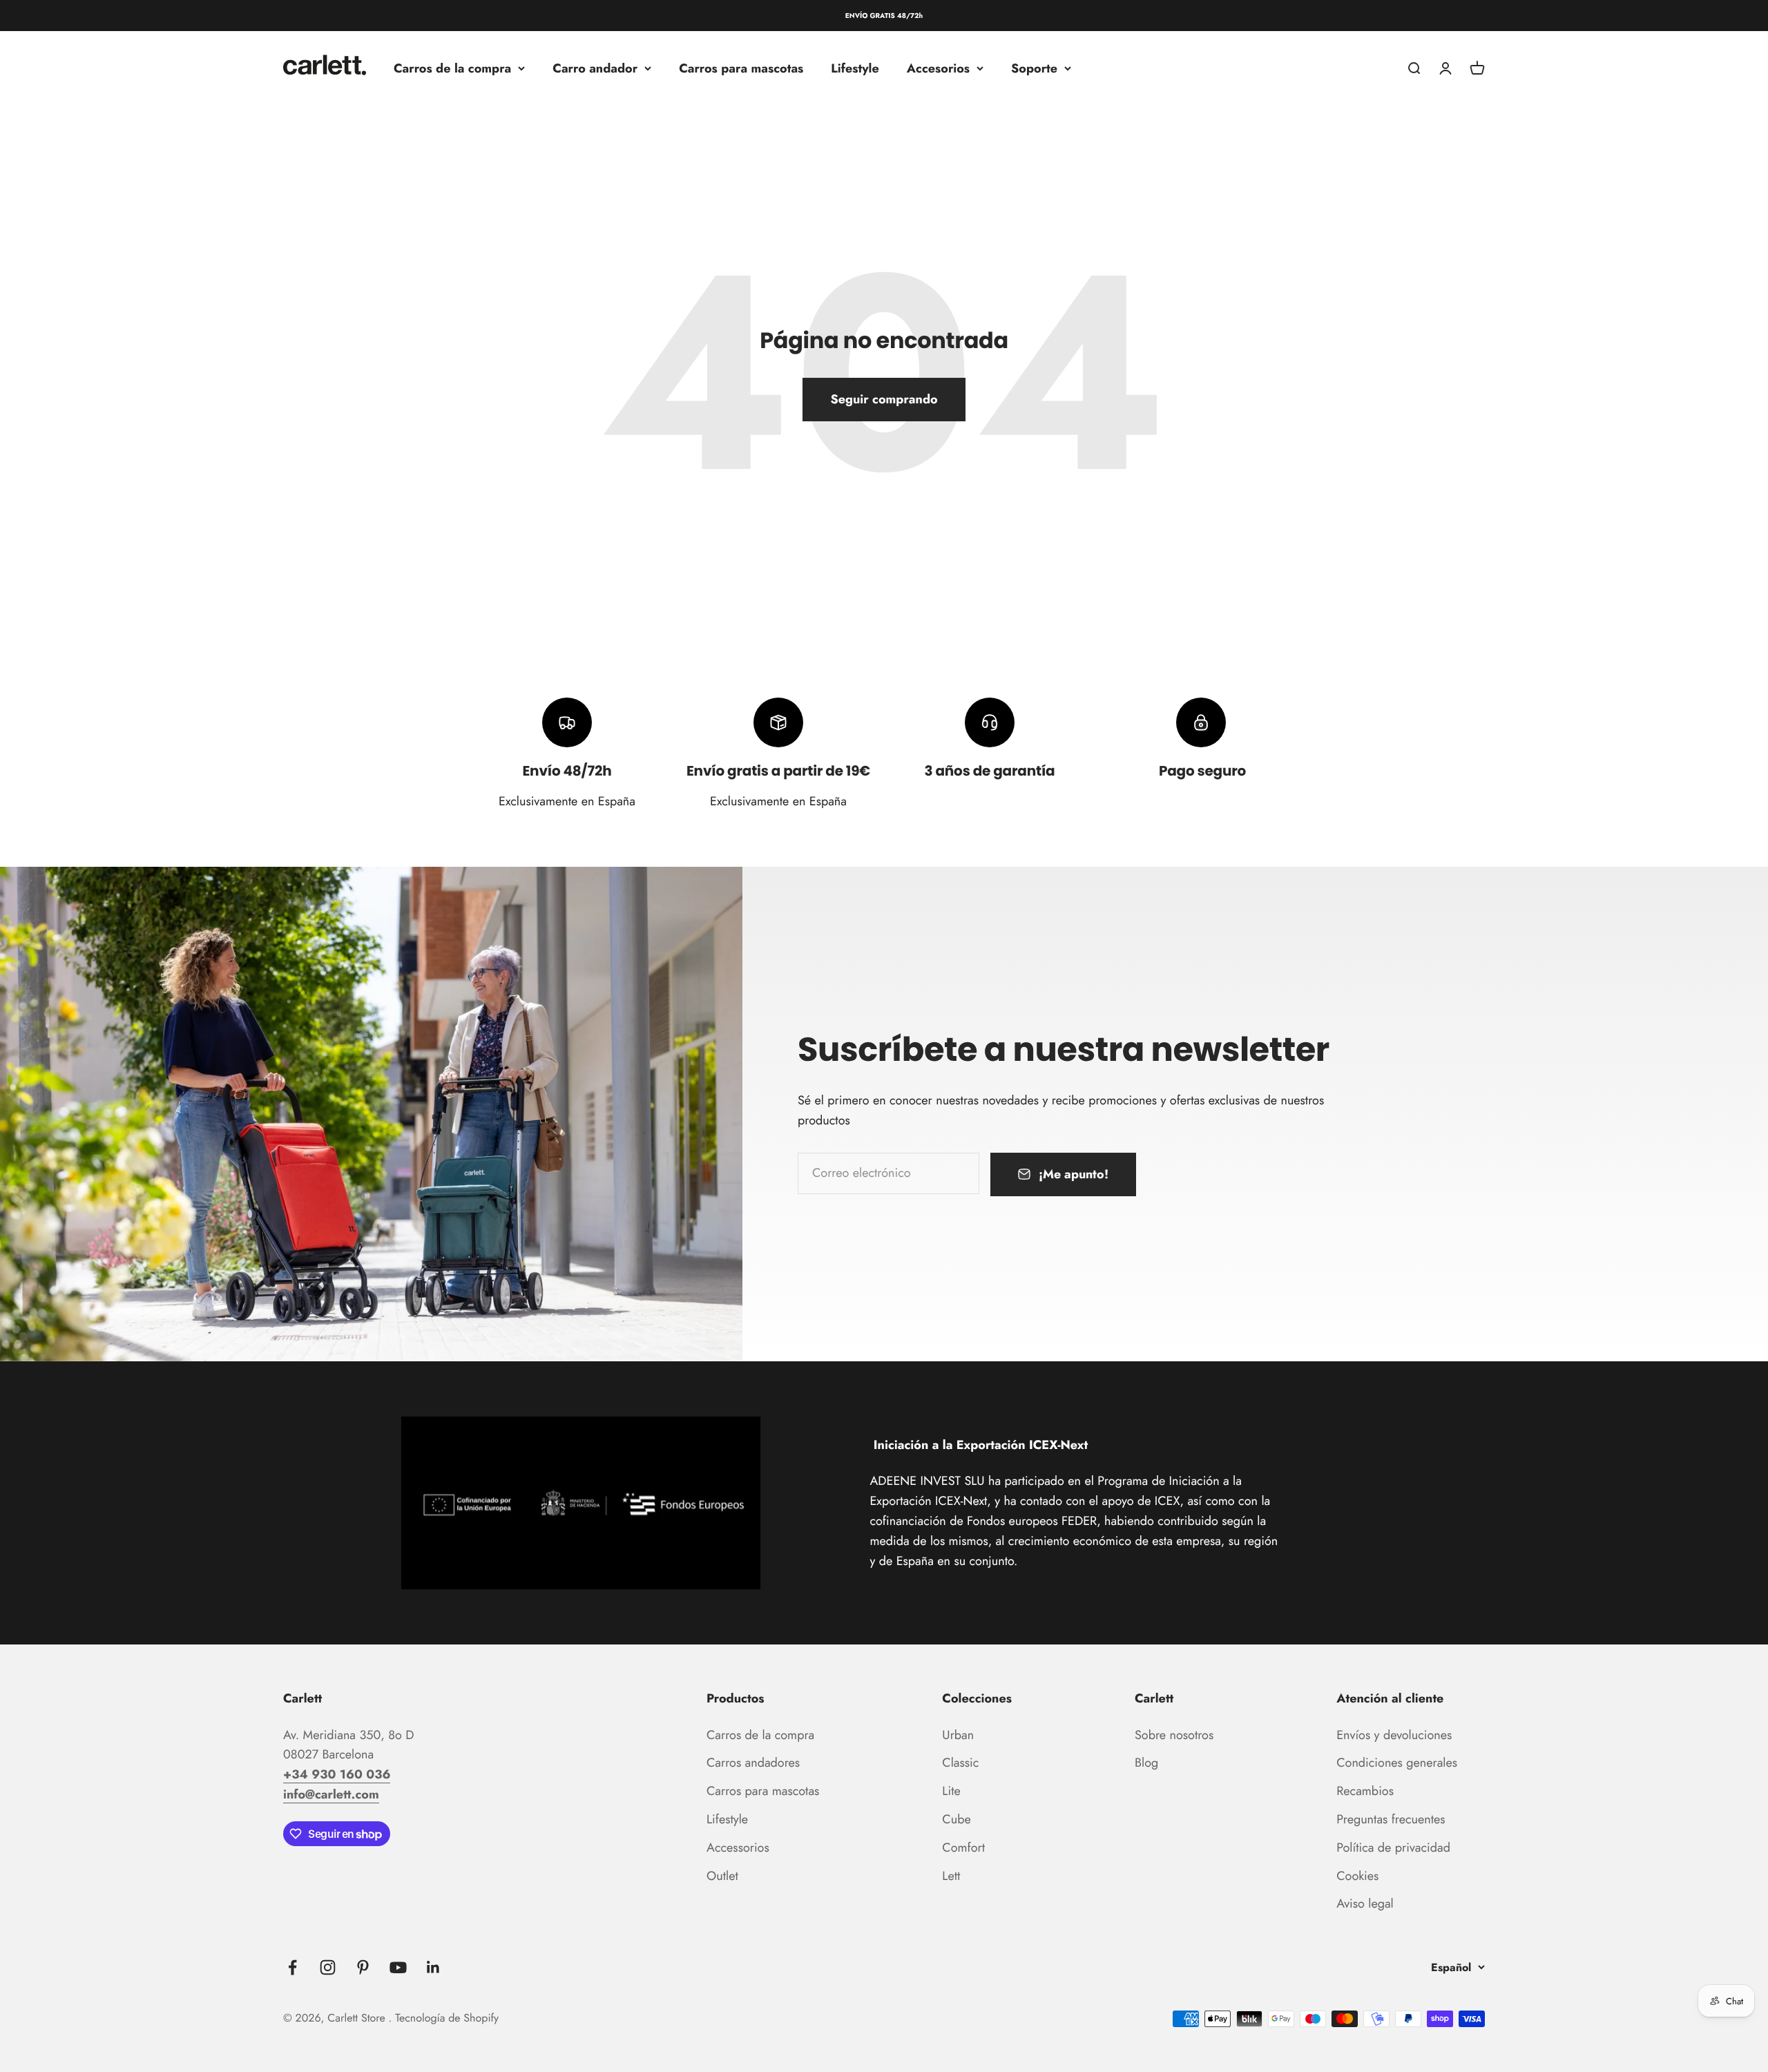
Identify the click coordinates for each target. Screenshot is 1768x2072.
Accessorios (738, 1848)
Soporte (1034, 68)
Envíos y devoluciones (1394, 1735)
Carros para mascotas (741, 68)
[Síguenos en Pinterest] (363, 1967)
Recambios (1365, 1791)
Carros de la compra (452, 68)
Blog (1146, 1763)
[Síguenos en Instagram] (328, 1967)
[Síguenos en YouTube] (398, 1967)
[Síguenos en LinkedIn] (433, 1967)
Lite (951, 1791)
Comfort (963, 1848)
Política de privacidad (1393, 1848)
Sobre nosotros (1174, 1735)
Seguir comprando (884, 399)
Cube (956, 1819)
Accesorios (938, 68)
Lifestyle (855, 68)
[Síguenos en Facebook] (292, 1967)
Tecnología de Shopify (447, 2018)
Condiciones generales (1397, 1763)
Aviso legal (1365, 1903)
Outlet (722, 1876)
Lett (951, 1876)
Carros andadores (753, 1763)
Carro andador (595, 68)
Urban (958, 1735)
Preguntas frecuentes (1391, 1819)
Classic (960, 1763)
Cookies (1357, 1876)
